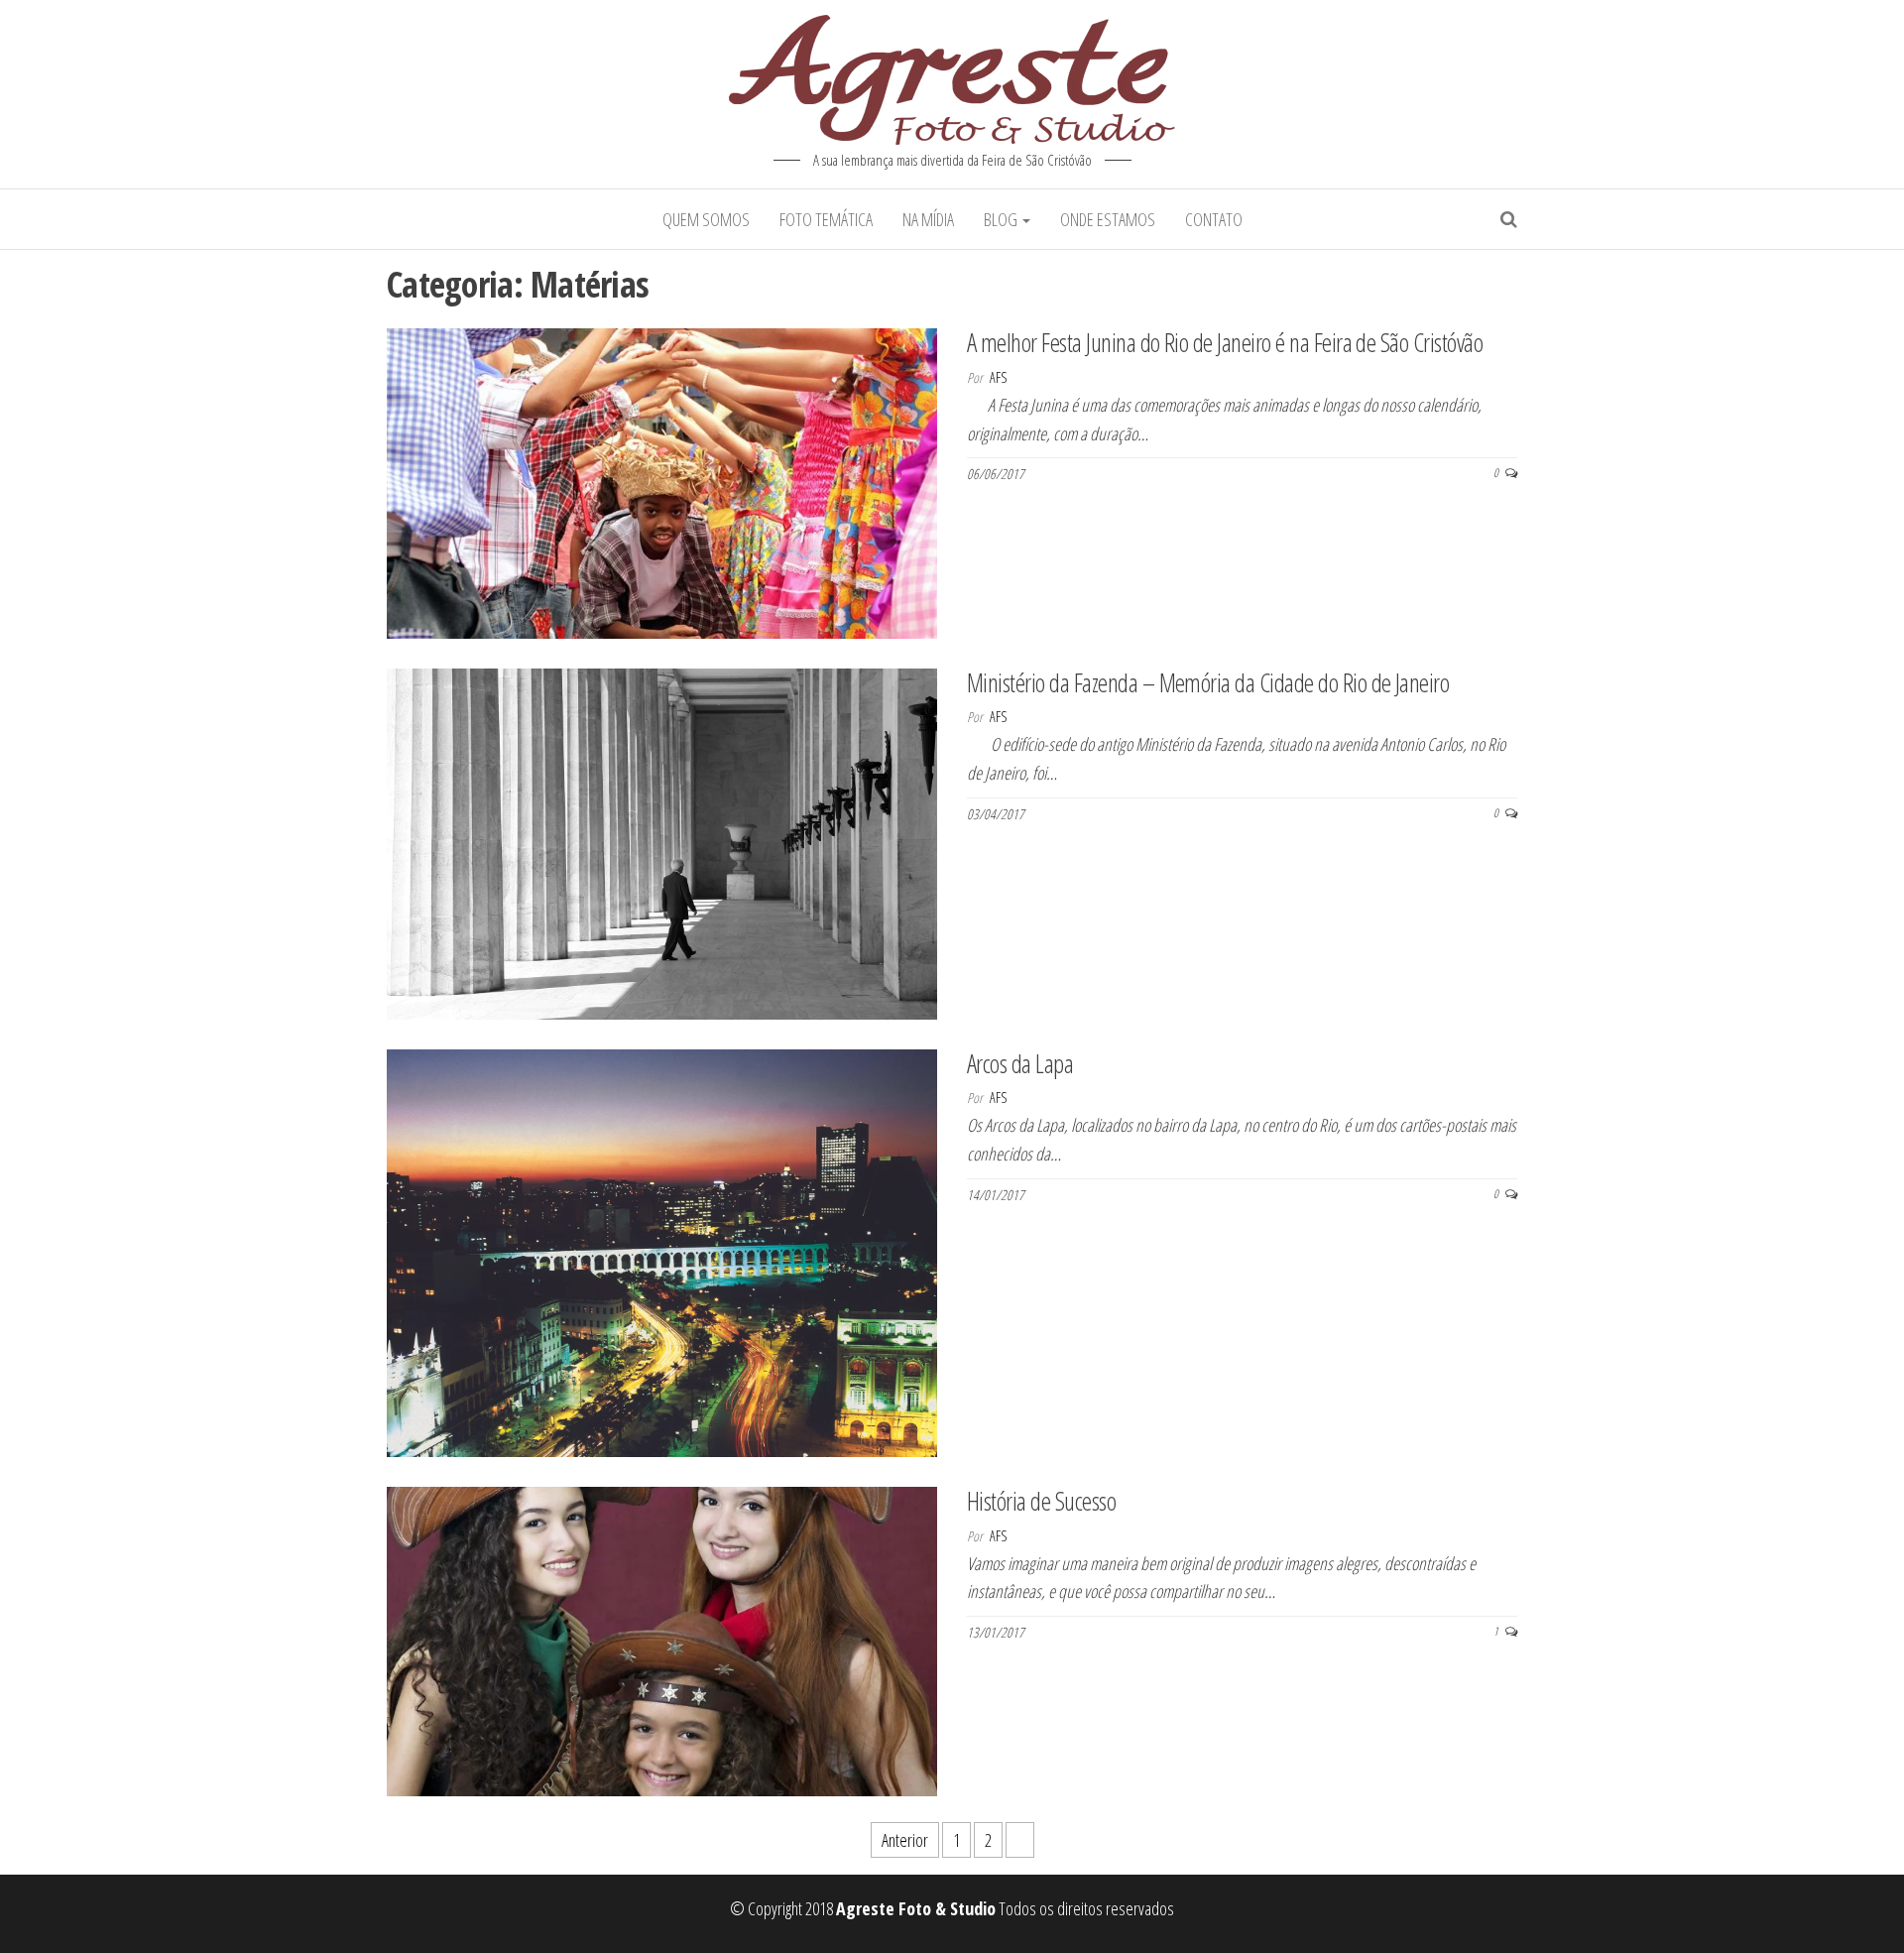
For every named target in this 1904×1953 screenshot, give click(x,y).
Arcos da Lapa (1020, 1063)
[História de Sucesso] (662, 1640)
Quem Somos (706, 219)
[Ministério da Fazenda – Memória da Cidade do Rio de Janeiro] (662, 841)
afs (998, 377)
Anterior (905, 1840)
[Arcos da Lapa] (662, 1251)
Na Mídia (928, 219)
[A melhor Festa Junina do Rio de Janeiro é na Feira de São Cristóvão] (662, 481)
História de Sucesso (1041, 1501)
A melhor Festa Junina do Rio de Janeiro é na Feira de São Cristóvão (1225, 342)
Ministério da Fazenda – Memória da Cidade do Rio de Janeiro (1208, 682)
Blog (1002, 219)
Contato (1214, 219)
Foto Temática (826, 219)
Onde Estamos (1108, 219)
